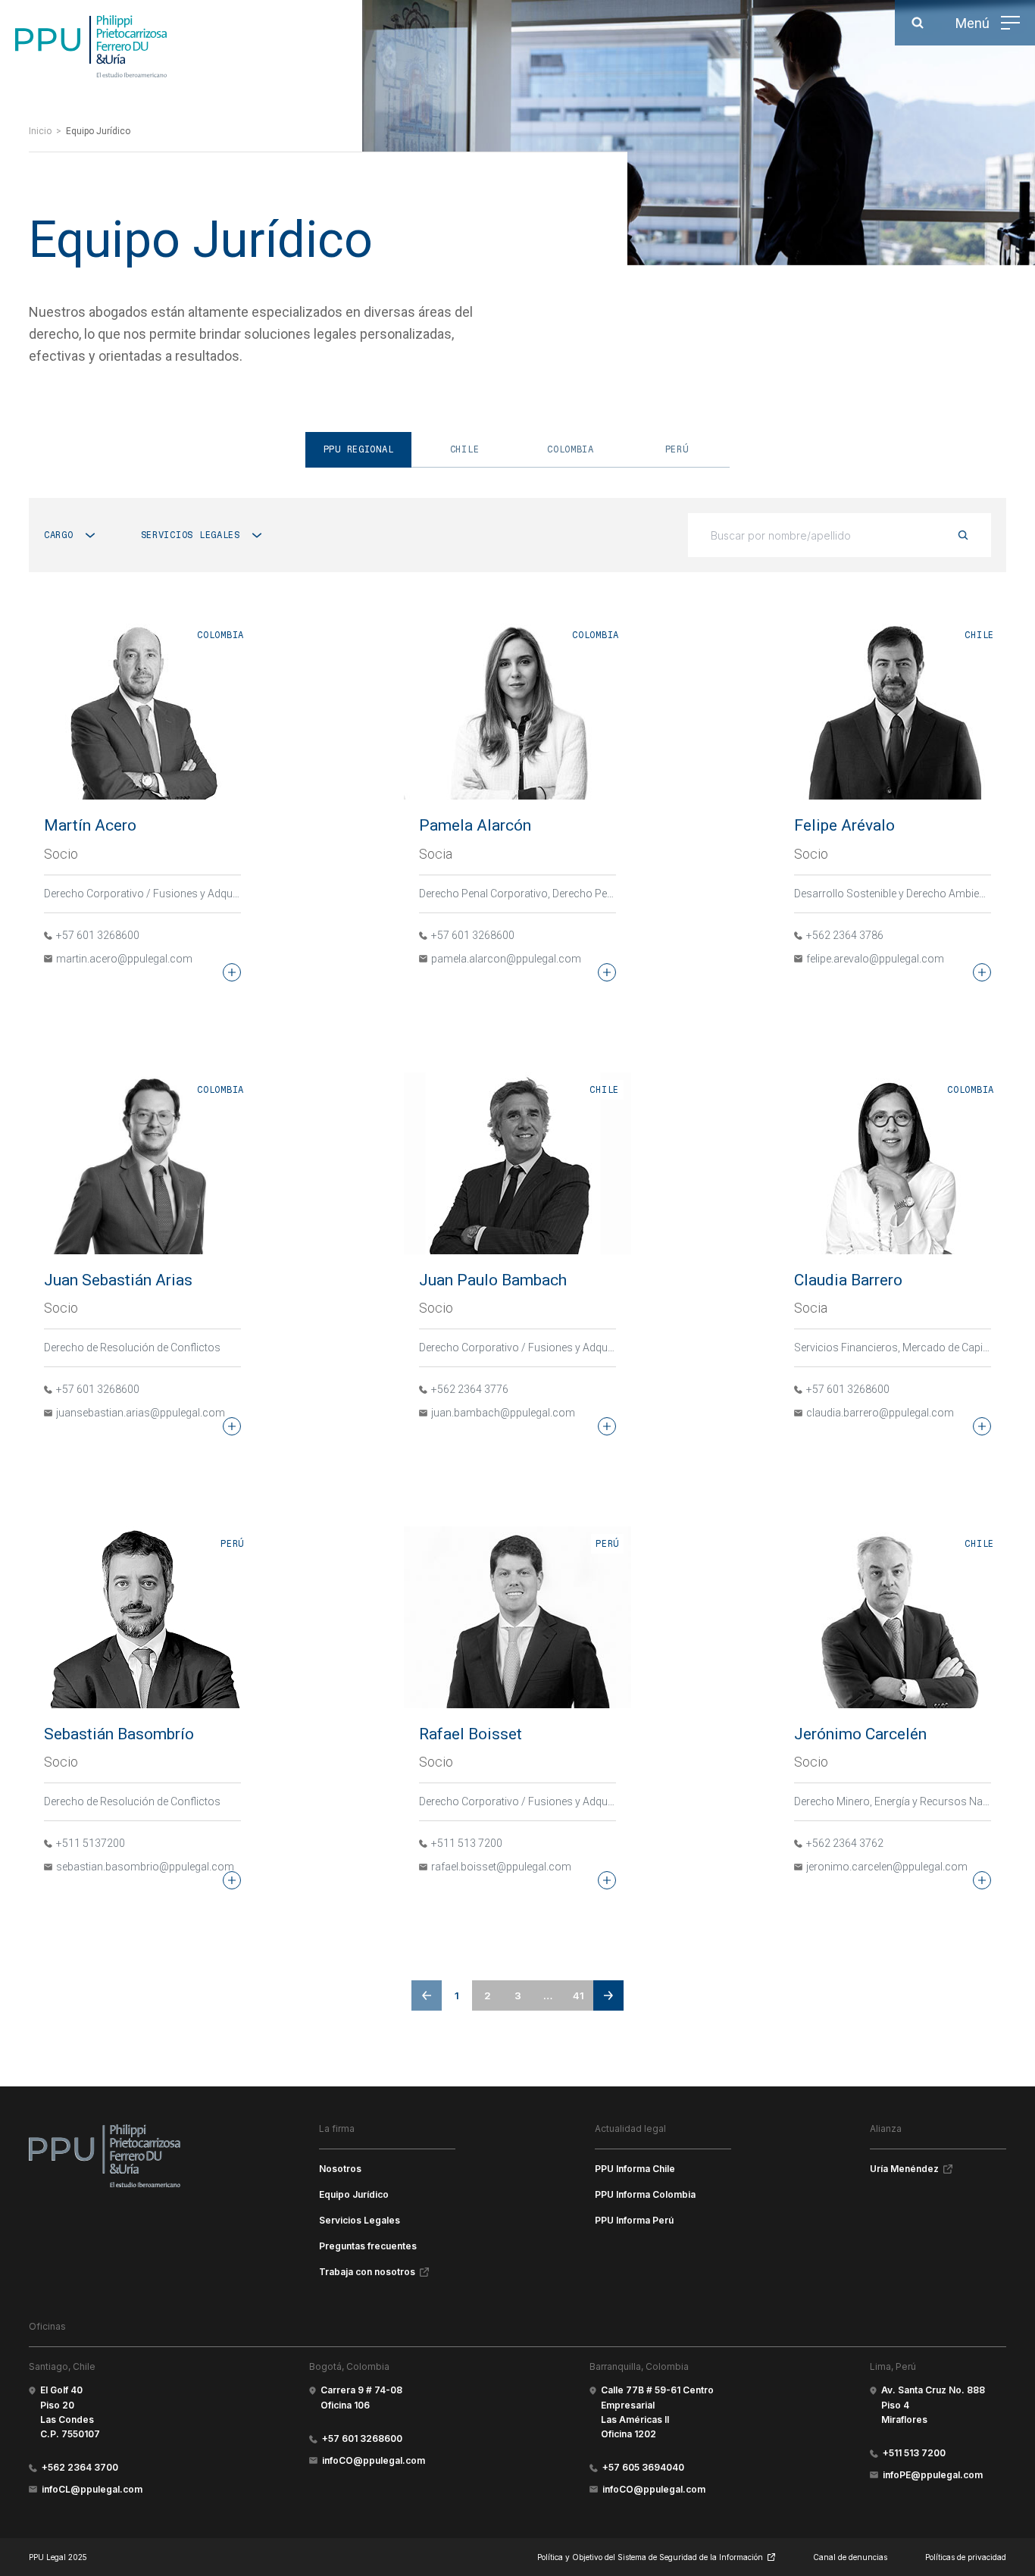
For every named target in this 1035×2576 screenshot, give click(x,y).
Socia (436, 854)
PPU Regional (359, 449)
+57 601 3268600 (98, 935)
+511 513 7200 (467, 1843)
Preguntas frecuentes (368, 2246)
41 (578, 1995)
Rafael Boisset (471, 1734)
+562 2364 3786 (845, 935)
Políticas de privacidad (966, 2557)
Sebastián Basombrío (119, 1734)
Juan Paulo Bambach (493, 1280)
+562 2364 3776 (470, 1389)
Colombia (571, 449)
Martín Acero (90, 825)
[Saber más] (232, 972)
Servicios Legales (360, 2220)
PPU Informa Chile (635, 2169)
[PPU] (91, 46)
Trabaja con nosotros (367, 2272)
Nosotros (340, 2169)
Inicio (40, 131)
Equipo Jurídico (354, 2194)
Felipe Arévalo (844, 825)
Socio (61, 854)
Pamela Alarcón (475, 825)
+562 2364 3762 (845, 1843)
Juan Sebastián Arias (118, 1280)
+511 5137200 (91, 1843)
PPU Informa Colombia (645, 2194)
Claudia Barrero (848, 1280)
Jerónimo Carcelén (860, 1734)
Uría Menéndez (904, 2169)
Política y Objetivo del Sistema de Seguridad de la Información (650, 2557)
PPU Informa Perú (634, 2220)
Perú (677, 449)
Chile (465, 449)
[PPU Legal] (105, 2155)
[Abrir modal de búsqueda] (918, 23)
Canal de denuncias (850, 2557)
